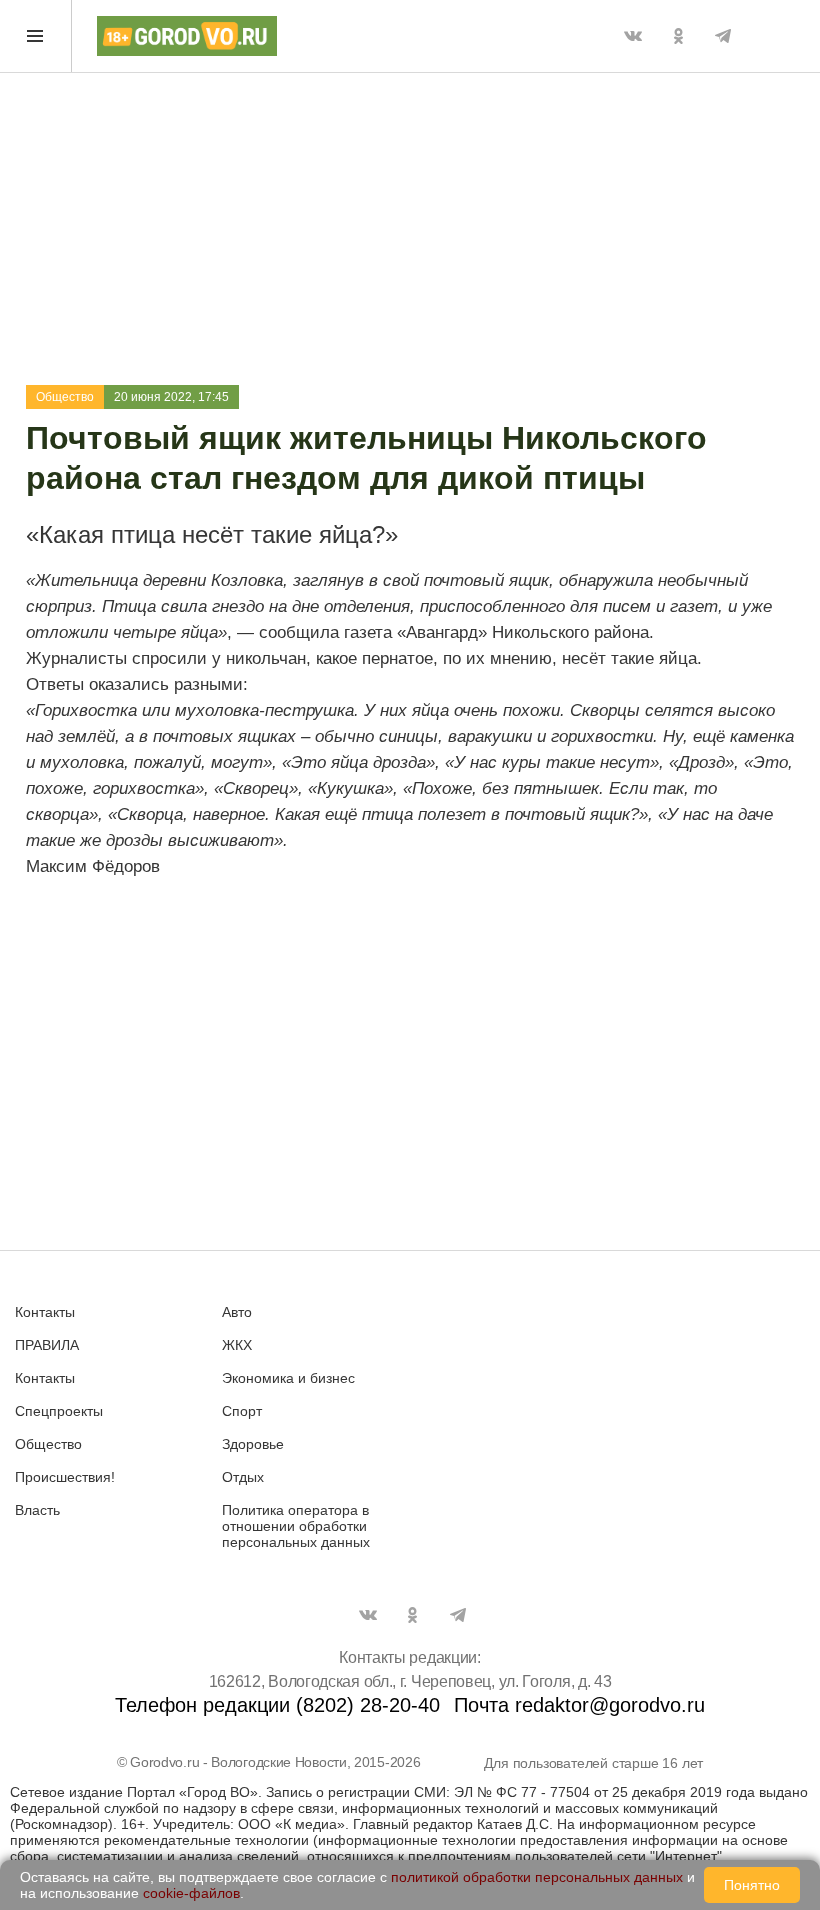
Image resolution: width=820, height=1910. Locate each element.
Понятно (752, 1885)
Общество (65, 397)
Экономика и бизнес (288, 1378)
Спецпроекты (59, 1411)
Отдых (243, 1477)
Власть (37, 1510)
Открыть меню (36, 36)
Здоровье (253, 1444)
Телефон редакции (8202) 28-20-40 (277, 1705)
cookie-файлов (191, 1893)
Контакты (45, 1312)
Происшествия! (65, 1477)
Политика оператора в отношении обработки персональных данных (296, 1526)
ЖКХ (237, 1345)
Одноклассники (678, 36)
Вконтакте (633, 36)
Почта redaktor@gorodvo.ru (579, 1705)
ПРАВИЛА (47, 1345)
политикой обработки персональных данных (537, 1877)
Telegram (723, 36)
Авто (237, 1312)
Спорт (242, 1411)
